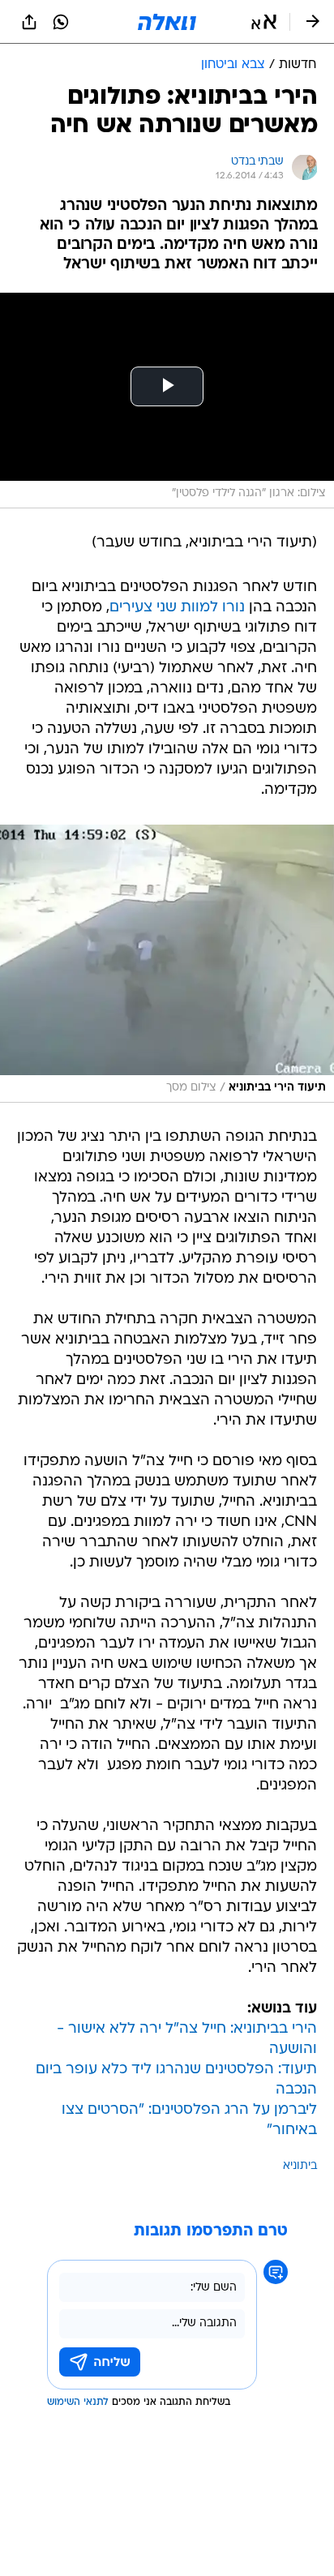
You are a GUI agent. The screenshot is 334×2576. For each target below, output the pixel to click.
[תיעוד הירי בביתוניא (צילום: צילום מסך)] (167, 964)
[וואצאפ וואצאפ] (61, 22)
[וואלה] (167, 22)
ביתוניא (300, 2166)
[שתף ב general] (29, 22)
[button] (264, 22)
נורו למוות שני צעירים (177, 608)
